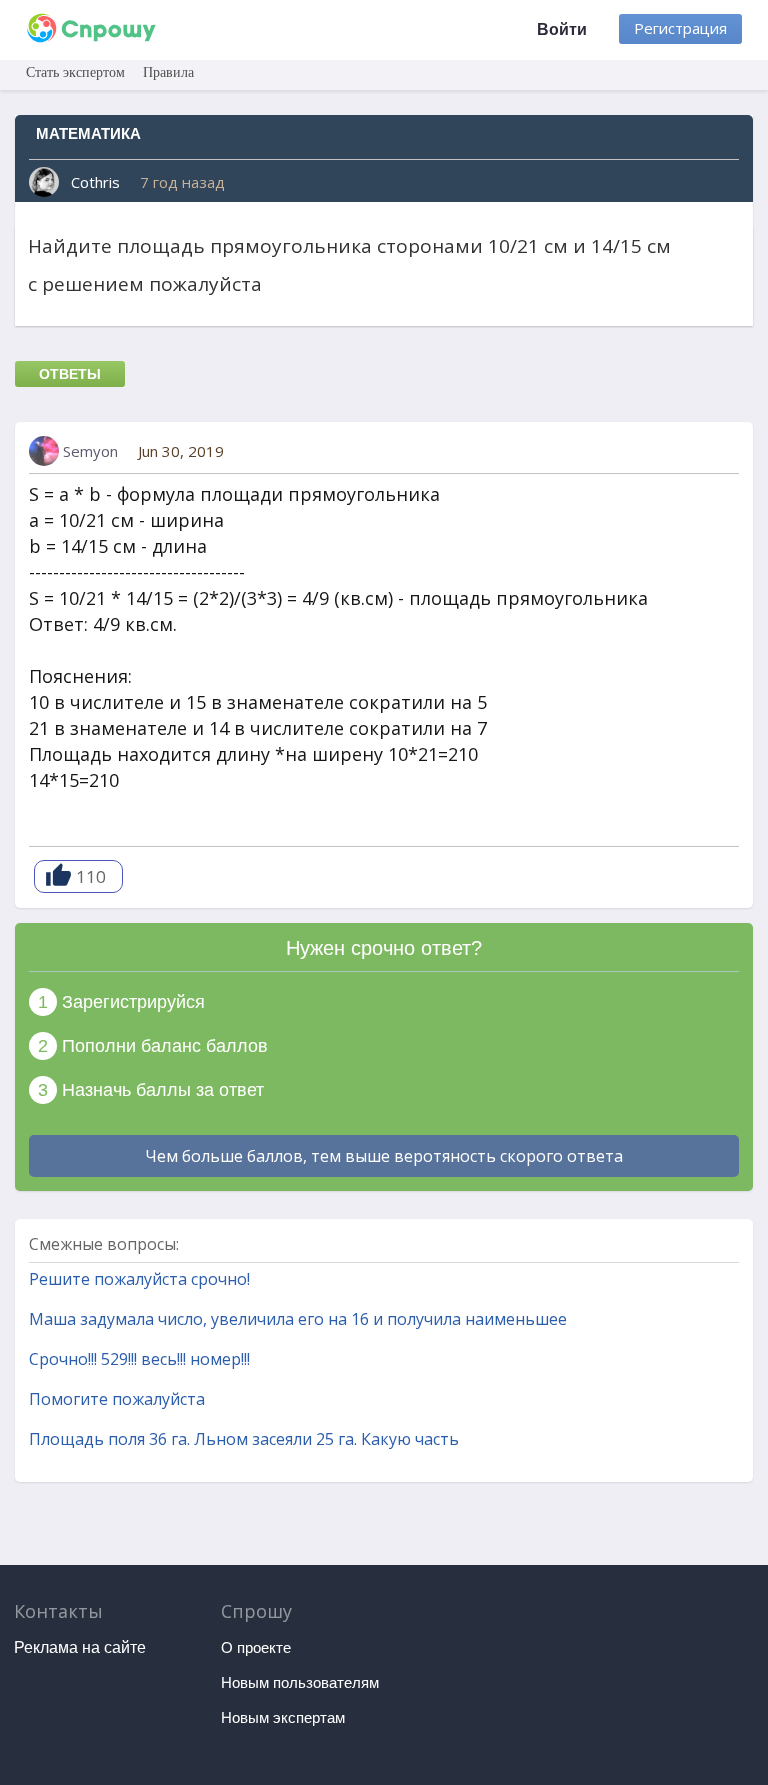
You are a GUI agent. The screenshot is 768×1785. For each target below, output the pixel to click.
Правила (168, 72)
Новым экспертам (283, 1717)
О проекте (256, 1647)
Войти (562, 29)
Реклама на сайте (80, 1647)
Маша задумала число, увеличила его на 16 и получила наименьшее (298, 1319)
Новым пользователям (300, 1682)
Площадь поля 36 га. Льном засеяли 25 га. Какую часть (244, 1439)
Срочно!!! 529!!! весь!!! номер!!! (139, 1359)
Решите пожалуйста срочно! (139, 1279)
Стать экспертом (75, 72)
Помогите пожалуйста (117, 1399)
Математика (88, 133)
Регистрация (680, 28)
